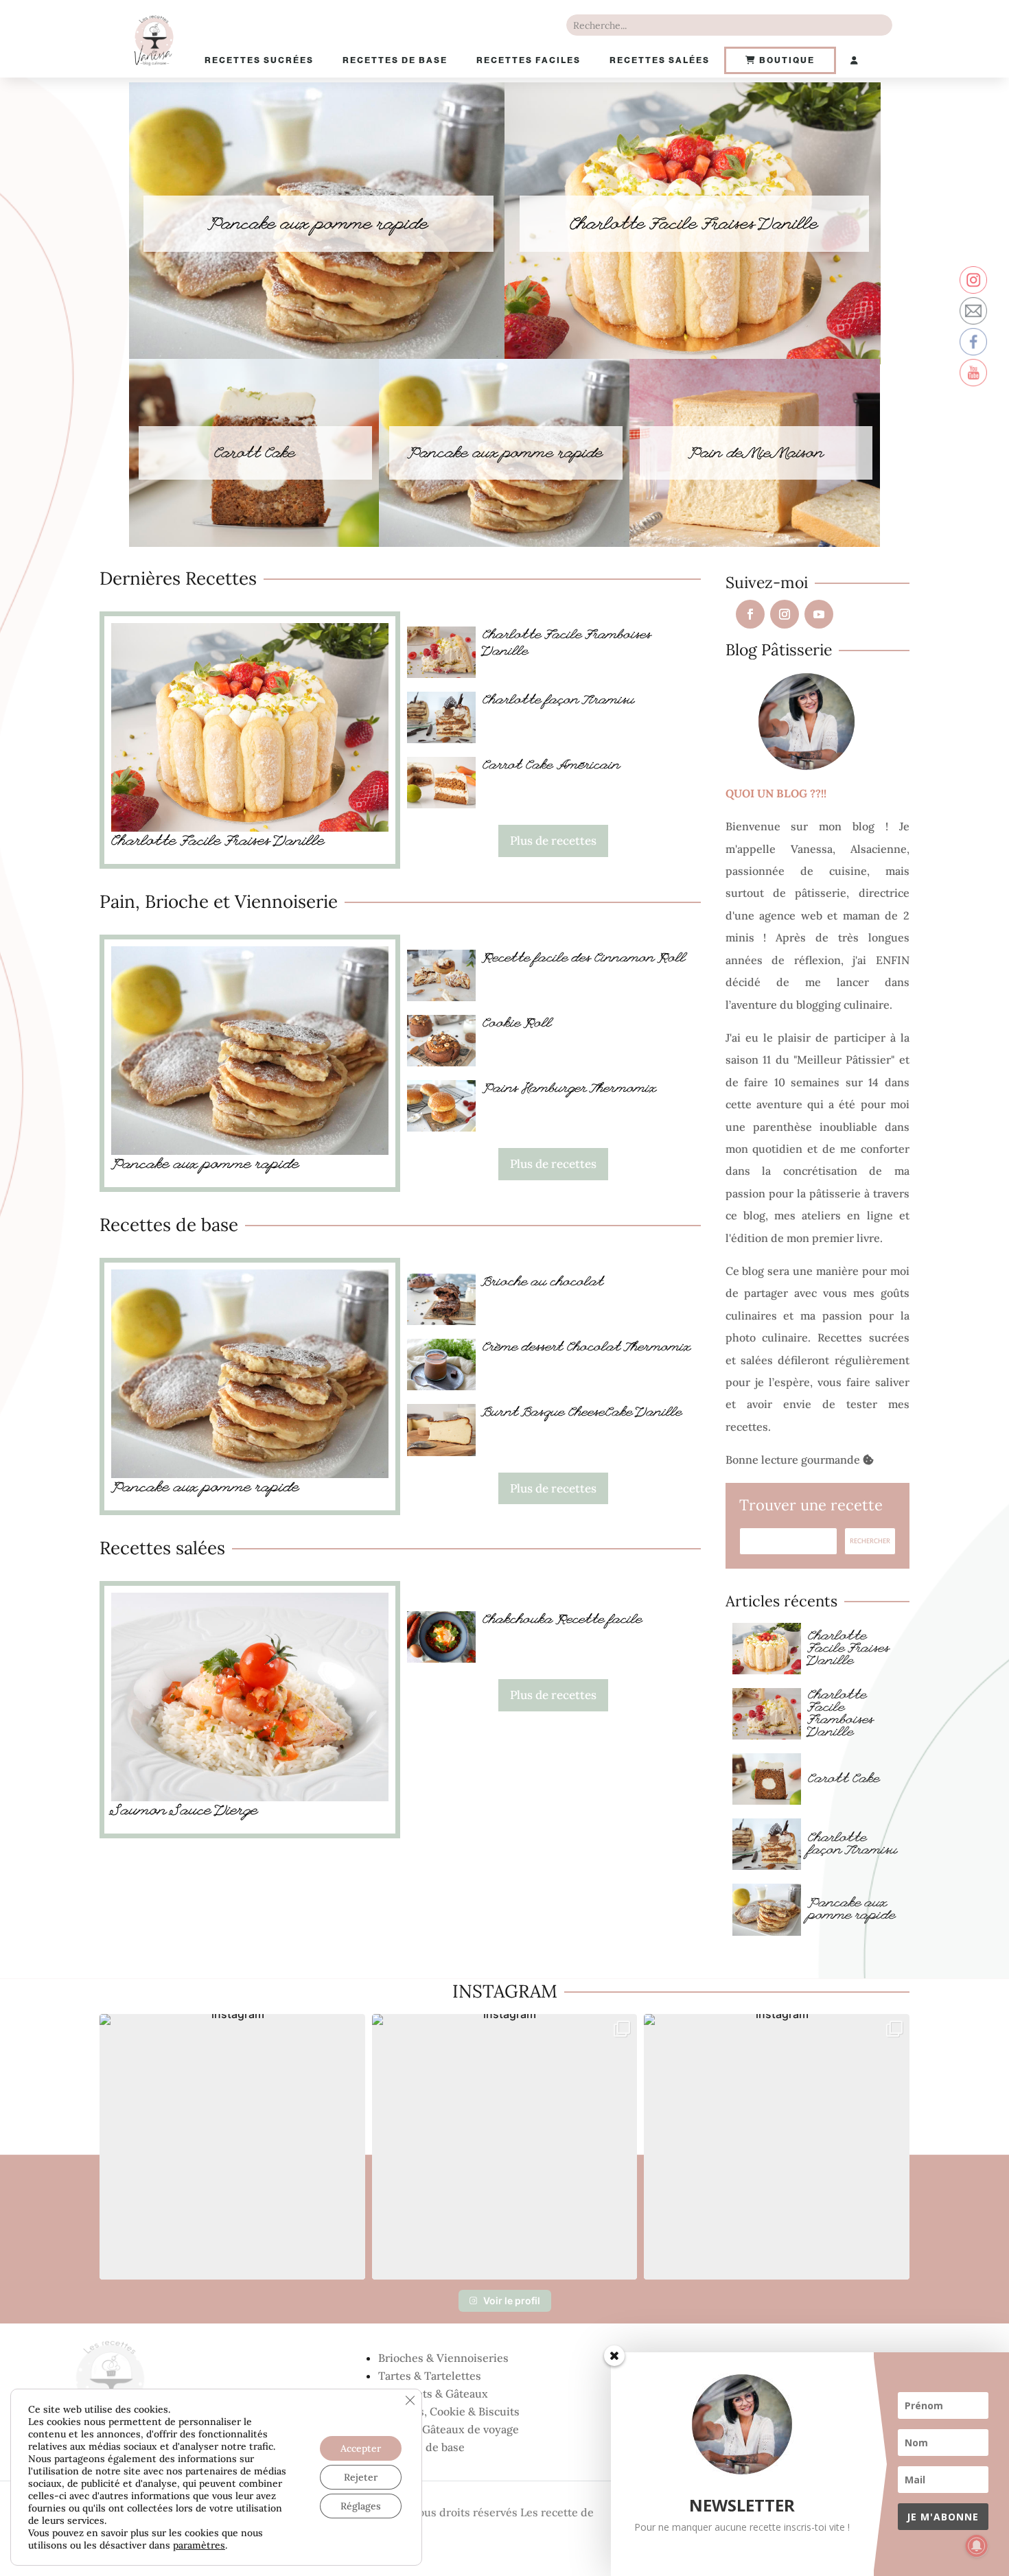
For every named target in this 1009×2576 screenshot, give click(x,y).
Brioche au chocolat (543, 1283)
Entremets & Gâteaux (433, 2393)
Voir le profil (512, 2300)
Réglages (361, 2506)
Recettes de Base (395, 60)
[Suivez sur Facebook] (750, 614)
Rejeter (361, 2477)
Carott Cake (844, 1780)
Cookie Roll (517, 1024)
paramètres (199, 2545)
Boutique (786, 60)
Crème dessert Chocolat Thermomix (587, 1348)
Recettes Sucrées (259, 60)
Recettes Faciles (529, 60)
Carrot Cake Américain (552, 766)
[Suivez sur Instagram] (785, 614)
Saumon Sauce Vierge (185, 1812)
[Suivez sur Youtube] (819, 614)
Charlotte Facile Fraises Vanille (694, 225)
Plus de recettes (553, 841)
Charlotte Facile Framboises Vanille (841, 1715)
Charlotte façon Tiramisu (559, 701)
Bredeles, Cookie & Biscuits (449, 2411)
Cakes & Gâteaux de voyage (449, 2429)
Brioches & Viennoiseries (443, 2358)
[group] (232, 2147)
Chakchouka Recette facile (563, 1621)
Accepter (361, 2448)
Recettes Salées (660, 60)
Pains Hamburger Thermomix (570, 1090)
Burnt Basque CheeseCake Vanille (582, 1414)
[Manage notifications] (977, 2546)
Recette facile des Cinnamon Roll (584, 959)
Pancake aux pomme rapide (318, 225)
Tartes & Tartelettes (430, 2376)
